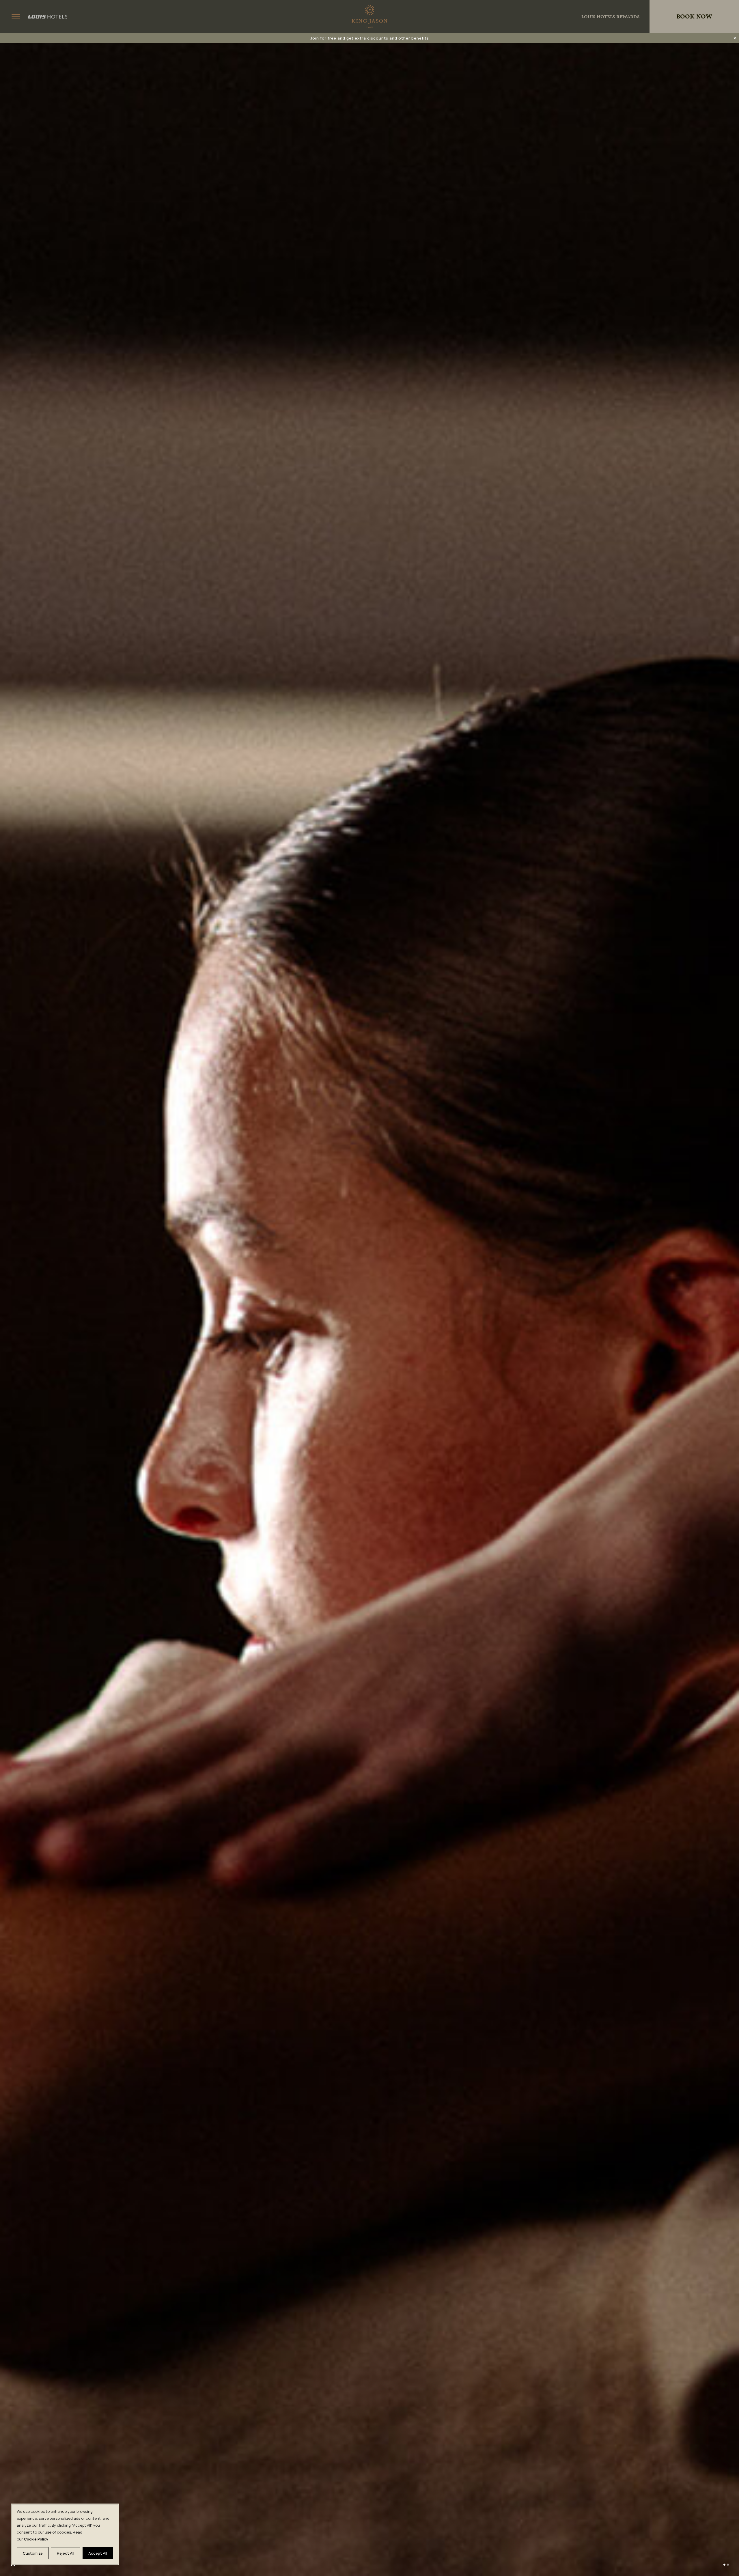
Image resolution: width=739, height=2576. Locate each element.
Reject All (66, 2553)
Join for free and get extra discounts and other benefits (370, 38)
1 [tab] (724, 2565)
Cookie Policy (36, 2539)
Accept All (98, 2553)
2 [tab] (728, 2565)
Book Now (694, 17)
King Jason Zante (369, 17)
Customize (33, 2553)
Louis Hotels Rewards (610, 17)
